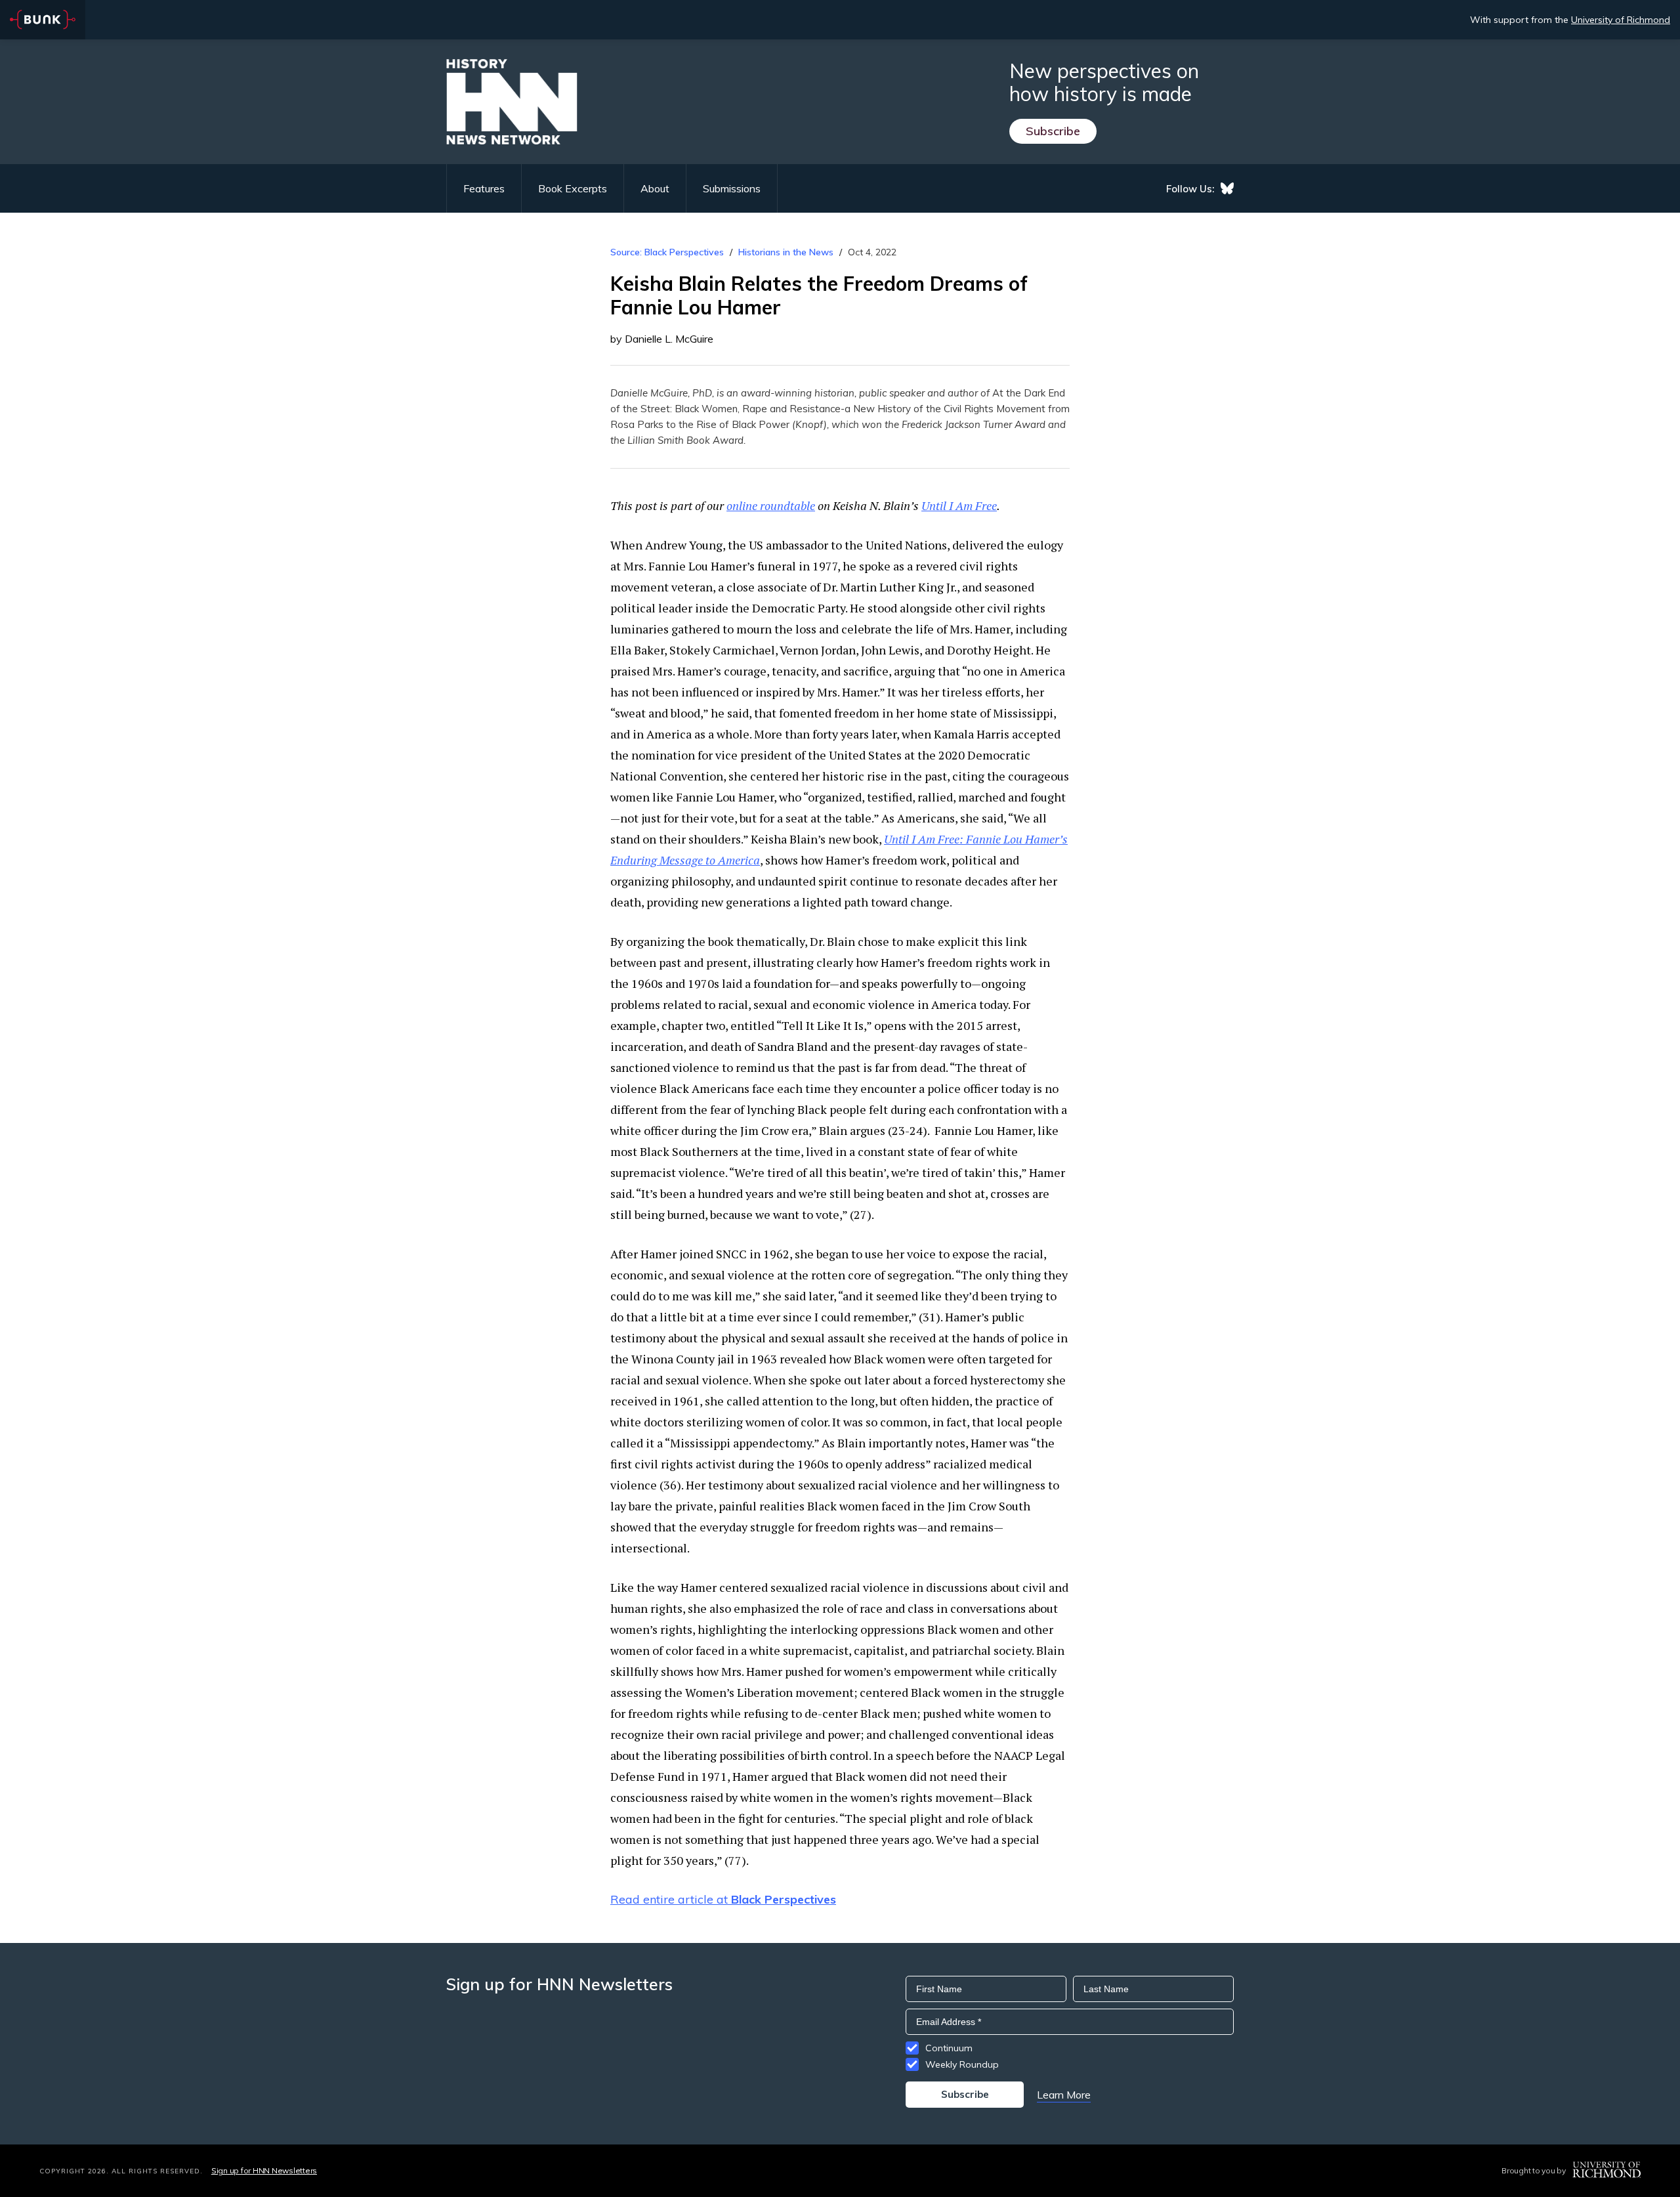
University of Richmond (1621, 20)
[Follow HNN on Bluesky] (1227, 188)
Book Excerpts (573, 188)
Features (484, 188)
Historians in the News (786, 252)
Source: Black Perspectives (667, 252)
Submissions (732, 188)
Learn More (1064, 2095)
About (655, 188)
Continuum (949, 2048)
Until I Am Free (959, 505)
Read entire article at (723, 1899)
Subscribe (1053, 131)
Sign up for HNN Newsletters (264, 2170)
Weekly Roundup (962, 2064)
